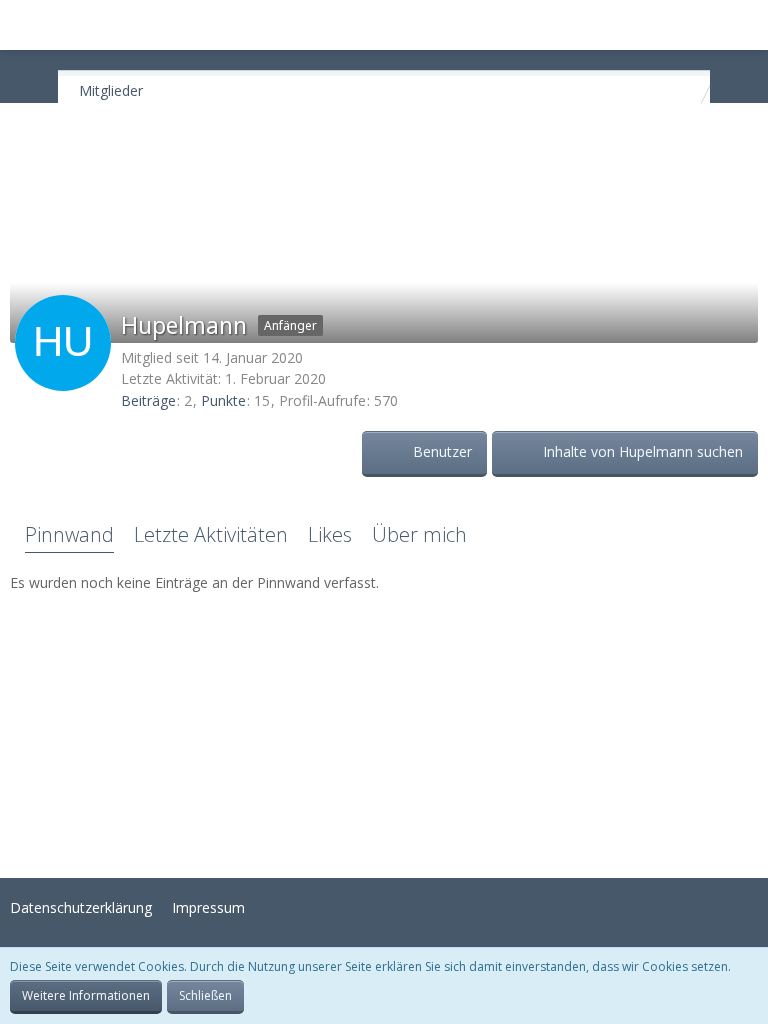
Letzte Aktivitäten (211, 534)
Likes (330, 534)
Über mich (419, 534)
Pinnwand (69, 534)
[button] (26, 25)
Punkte (223, 400)
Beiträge (148, 400)
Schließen (205, 995)
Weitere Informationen (86, 995)
